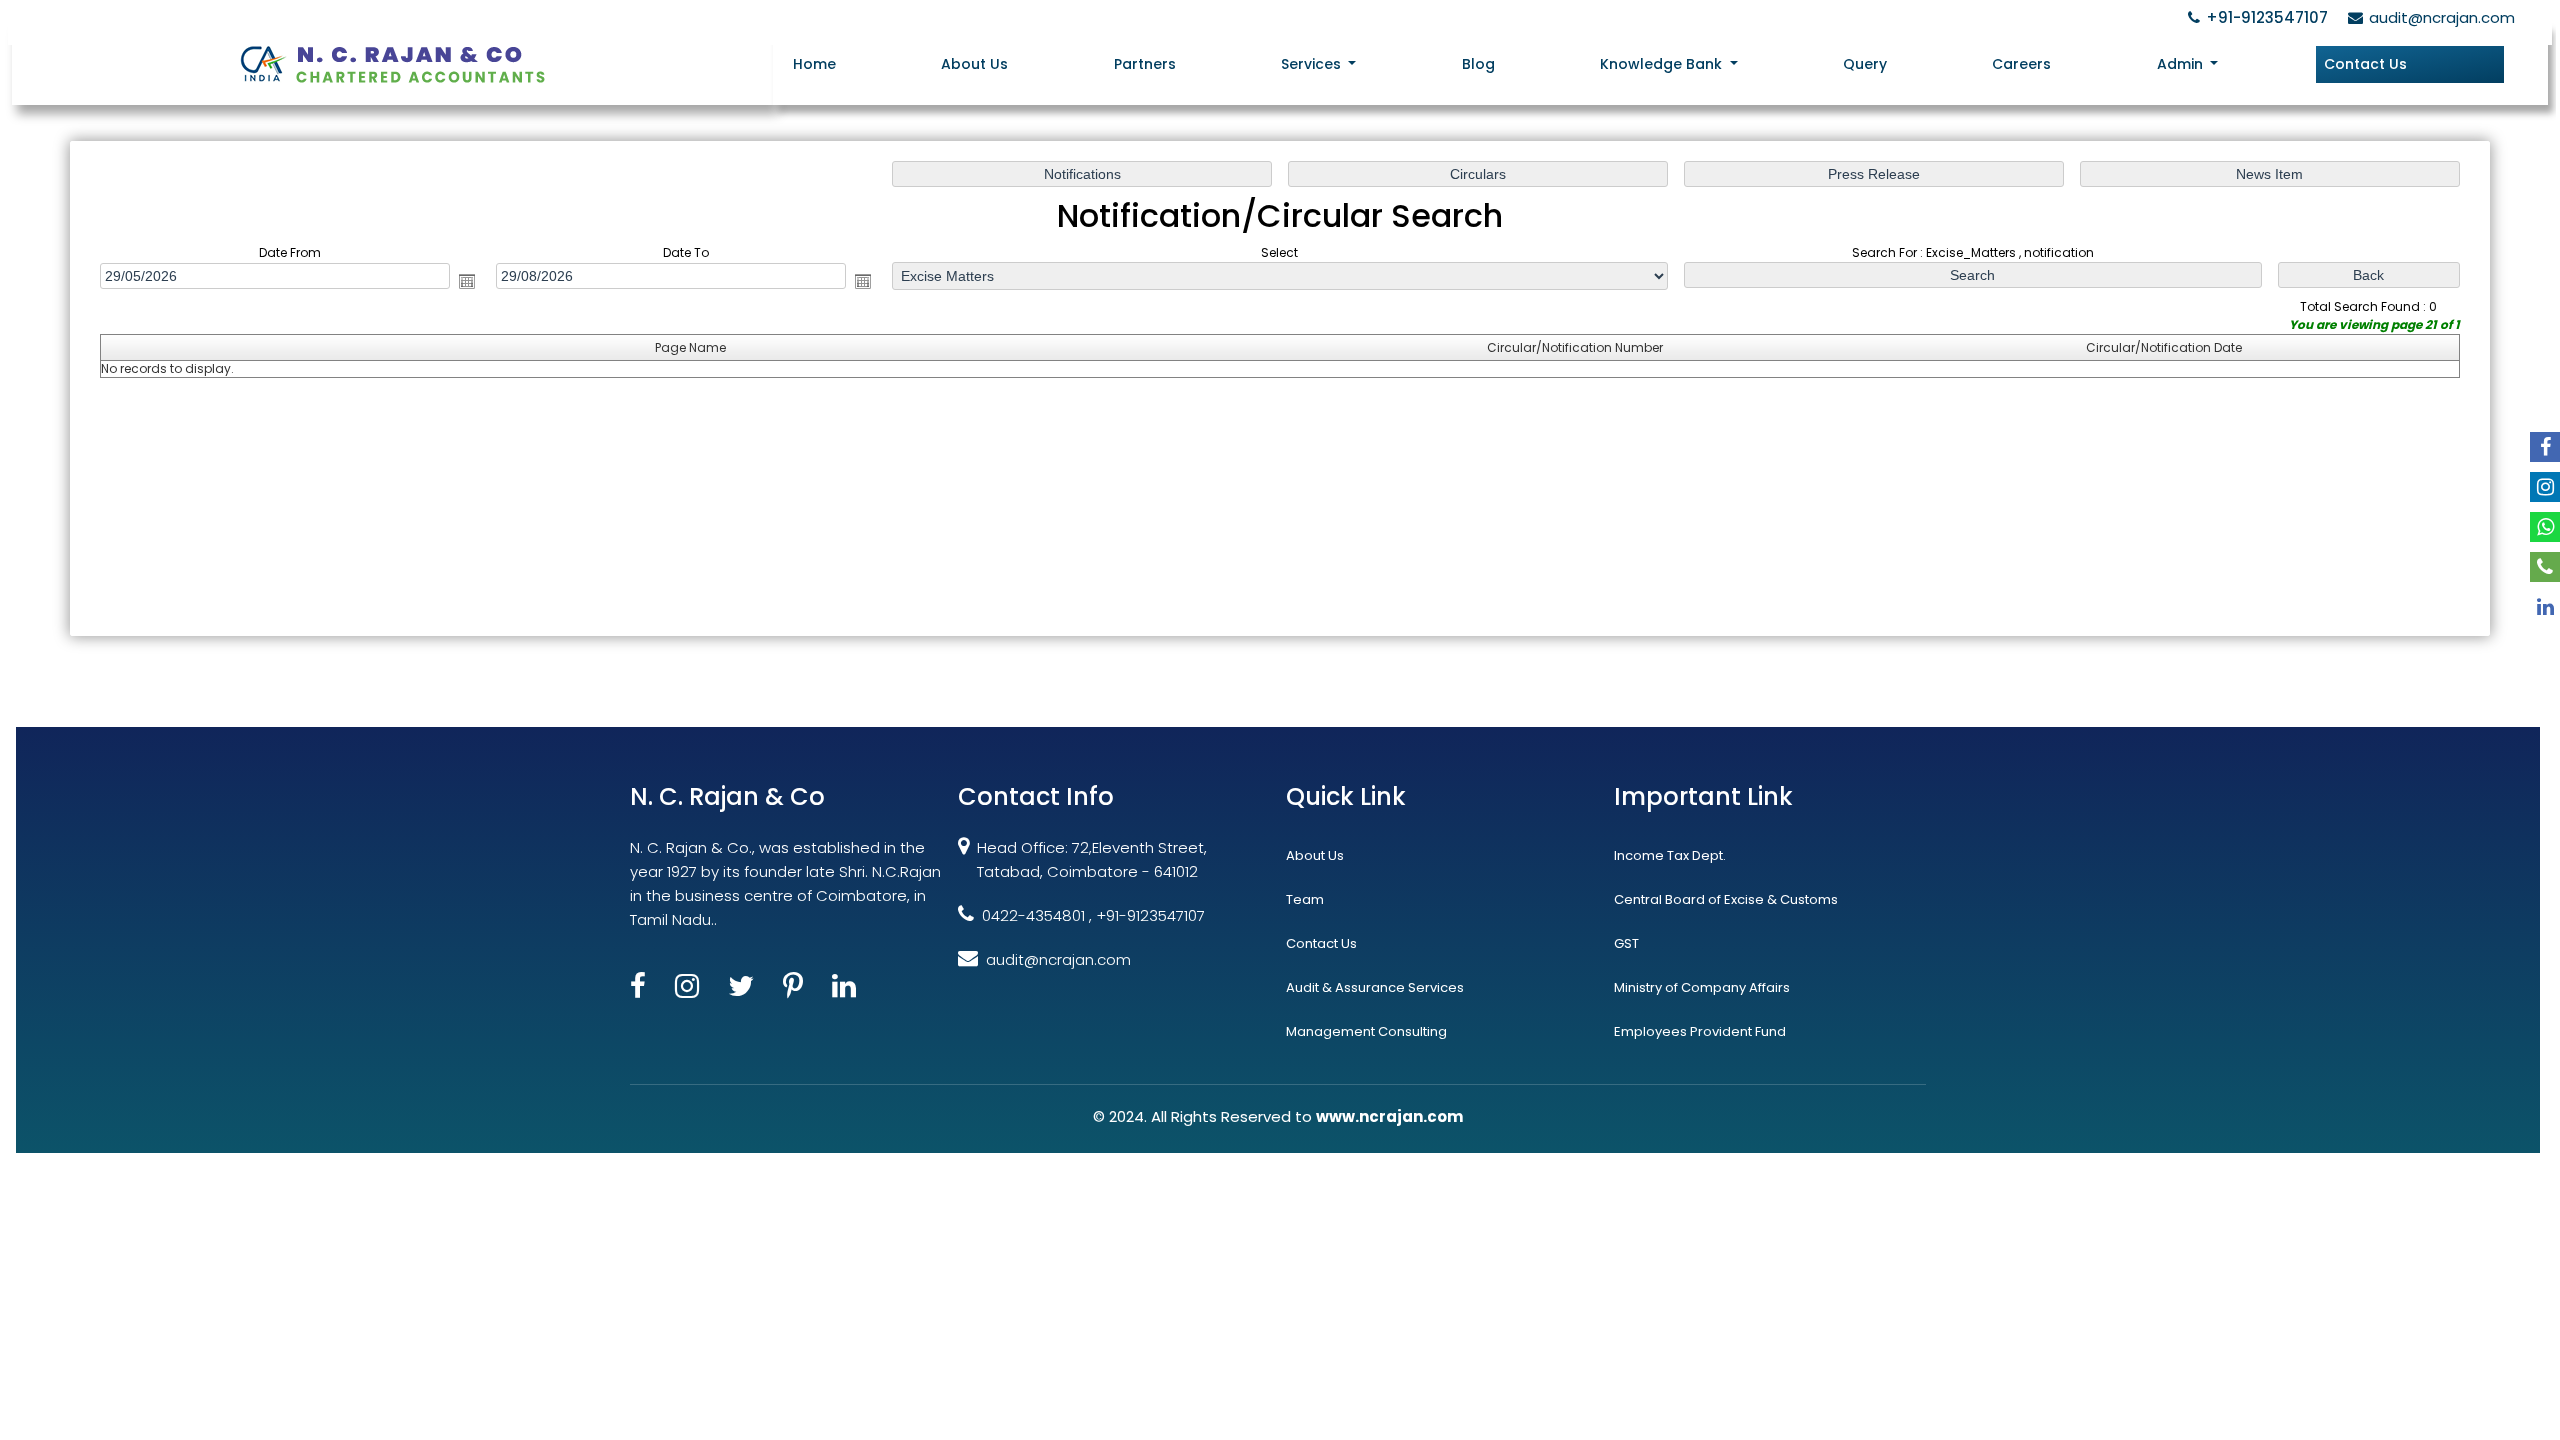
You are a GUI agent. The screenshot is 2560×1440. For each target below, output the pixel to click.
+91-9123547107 (2267, 17)
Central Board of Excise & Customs (1726, 899)
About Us (974, 64)
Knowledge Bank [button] (1663, 64)
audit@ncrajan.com (2442, 17)
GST (1626, 943)
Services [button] (1313, 64)
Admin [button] (2182, 64)
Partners (1145, 64)
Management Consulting (1366, 1031)
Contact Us (2365, 64)
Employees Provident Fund (1700, 1031)
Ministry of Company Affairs (1702, 987)
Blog (1478, 64)
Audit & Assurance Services (1375, 987)
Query (1865, 64)
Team (1305, 899)
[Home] (392, 62)
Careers (2021, 64)
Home (814, 64)
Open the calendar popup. (467, 281)
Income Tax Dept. (1670, 855)
